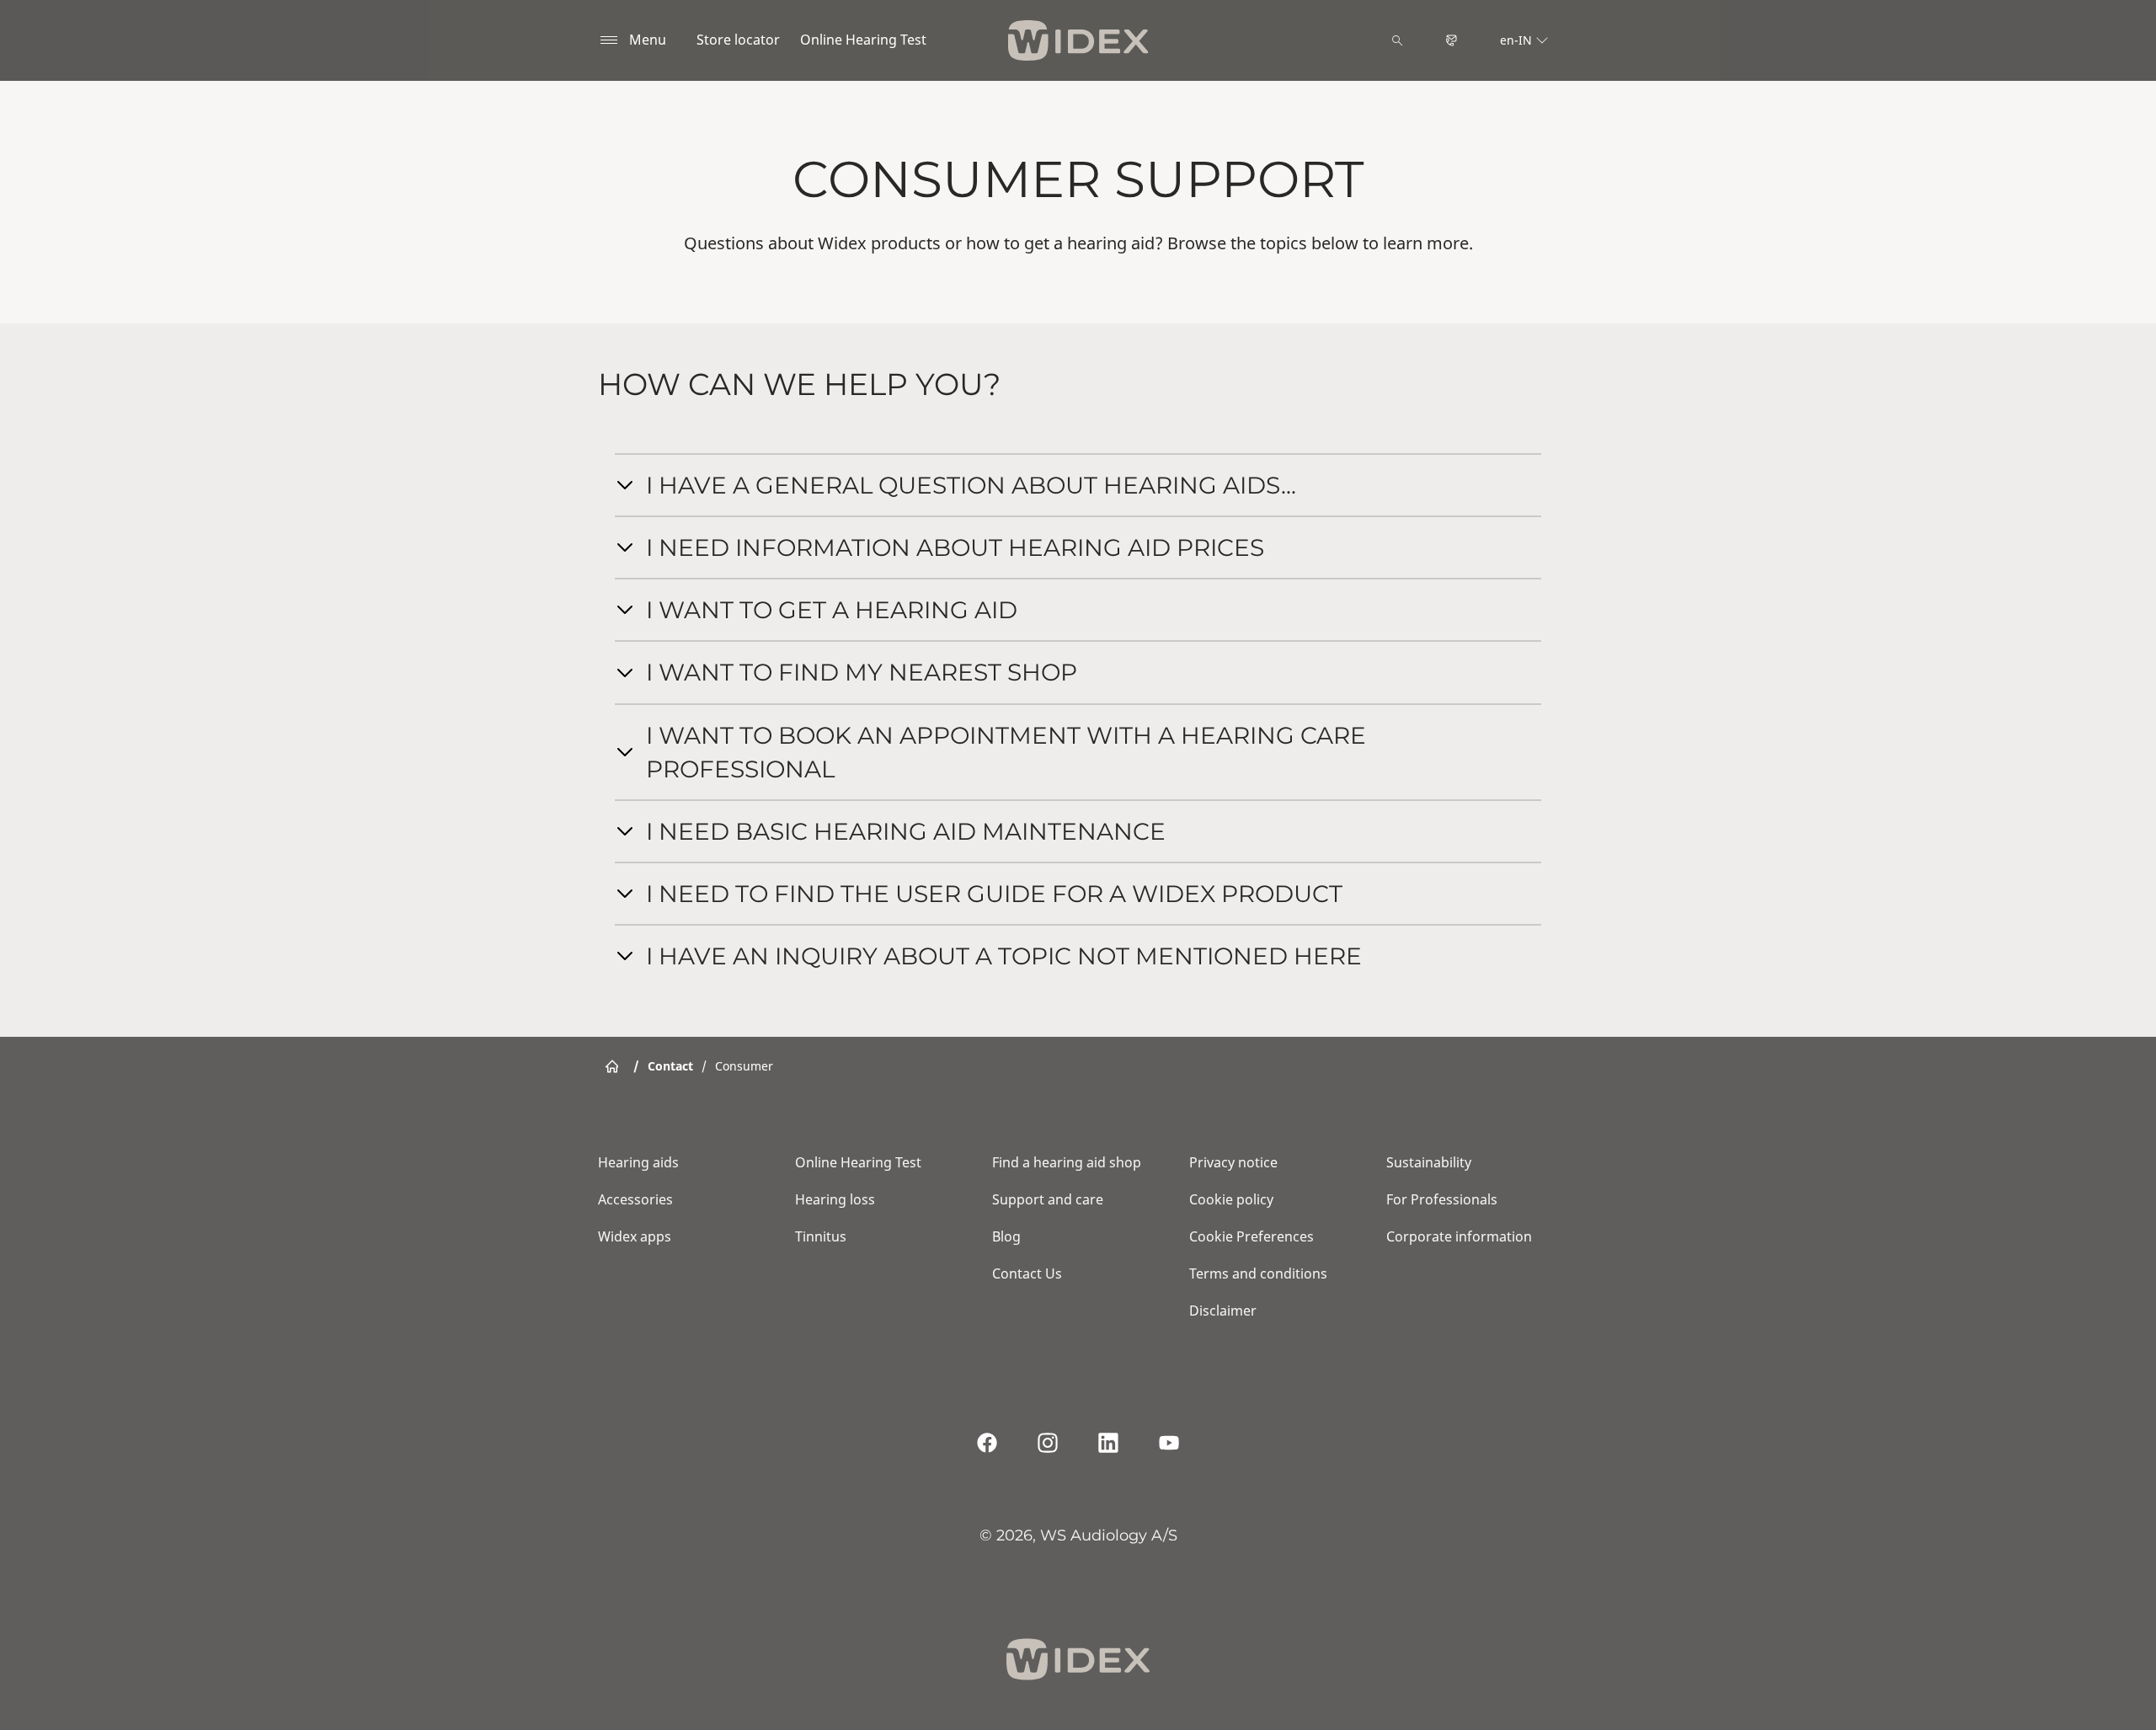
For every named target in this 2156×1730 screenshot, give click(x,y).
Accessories (635, 1199)
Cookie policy (1231, 1199)
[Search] (1397, 40)
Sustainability (1429, 1162)
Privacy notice (1233, 1162)
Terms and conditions (1258, 1273)
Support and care (1048, 1199)
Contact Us (1027, 1273)
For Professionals (1442, 1199)
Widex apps (635, 1236)
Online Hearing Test (863, 40)
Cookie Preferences (1251, 1236)
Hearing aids (638, 1162)
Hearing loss (835, 1199)
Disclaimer (1223, 1311)
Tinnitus (821, 1236)
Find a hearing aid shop (1067, 1162)
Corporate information (1459, 1236)
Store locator (738, 40)
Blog (1006, 1236)
